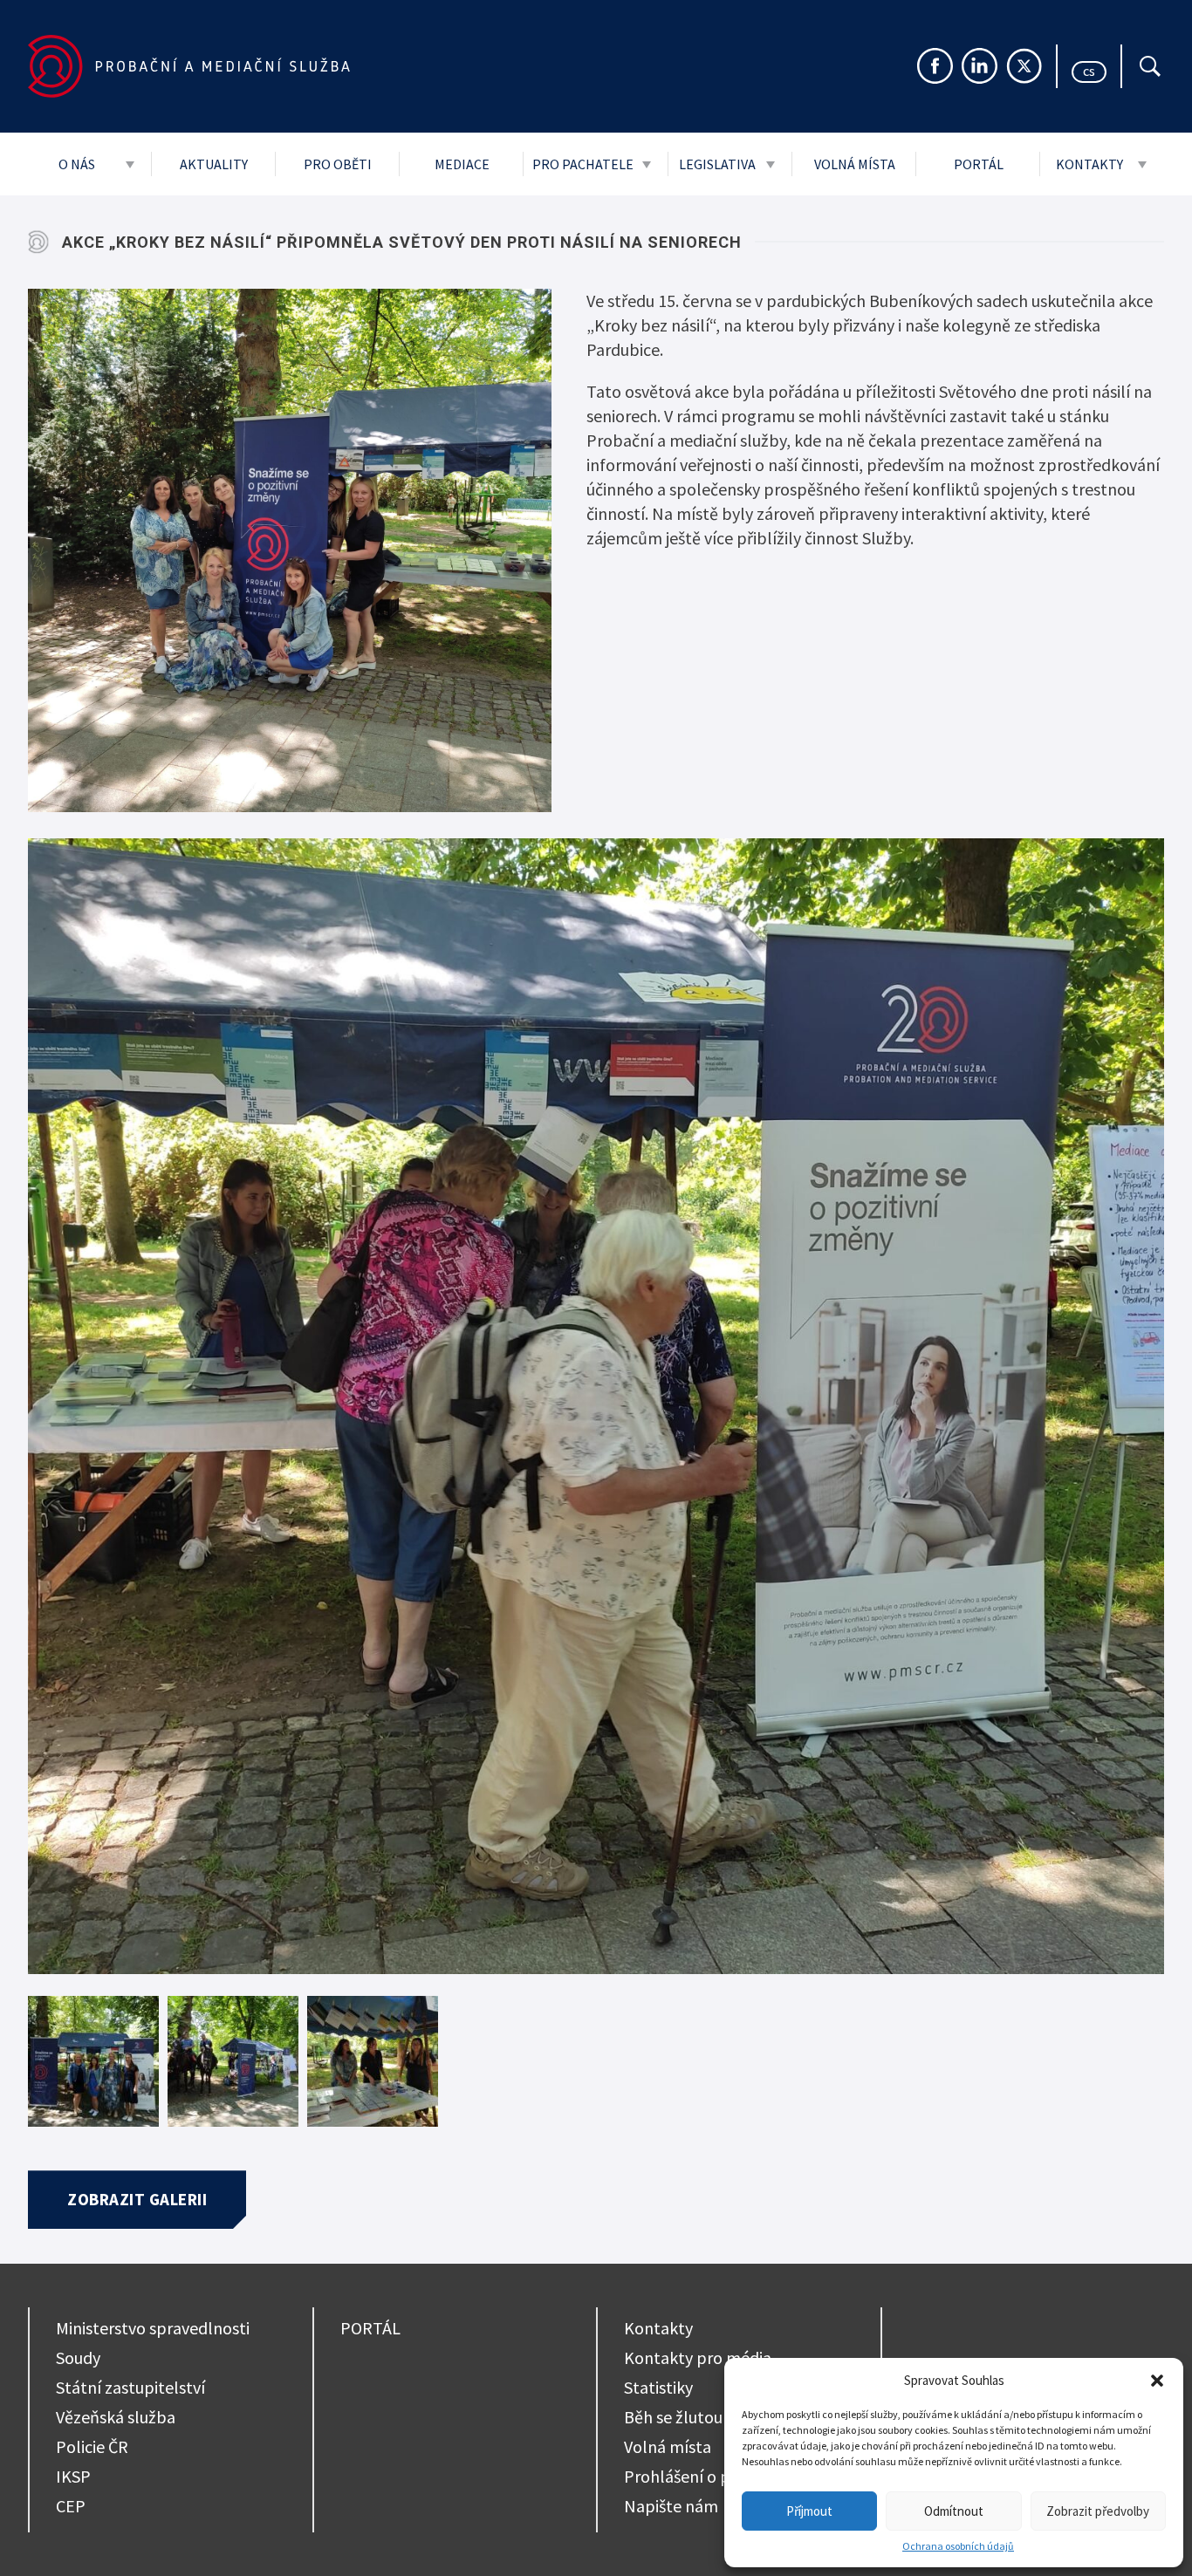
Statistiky (658, 2387)
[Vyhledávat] (1150, 66)
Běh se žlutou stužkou (704, 2417)
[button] (1157, 2381)
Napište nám (671, 2506)
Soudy (78, 2357)
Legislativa (717, 164)
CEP (71, 2506)
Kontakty (1089, 164)
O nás (77, 164)
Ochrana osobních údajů (958, 2546)
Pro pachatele (583, 164)
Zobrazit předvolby (1098, 2511)
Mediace (462, 164)
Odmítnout (954, 2511)
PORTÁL (370, 2328)
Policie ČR (92, 2446)
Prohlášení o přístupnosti (717, 2476)
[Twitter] (1024, 66)
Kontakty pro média (698, 2357)
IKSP (73, 2476)
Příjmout (809, 2511)
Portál (979, 164)
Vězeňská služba (116, 2417)
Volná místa (855, 164)
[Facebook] (935, 66)
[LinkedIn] (980, 66)
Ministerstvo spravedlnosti (153, 2328)
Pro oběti (338, 164)
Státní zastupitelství (130, 2387)
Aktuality (214, 164)
